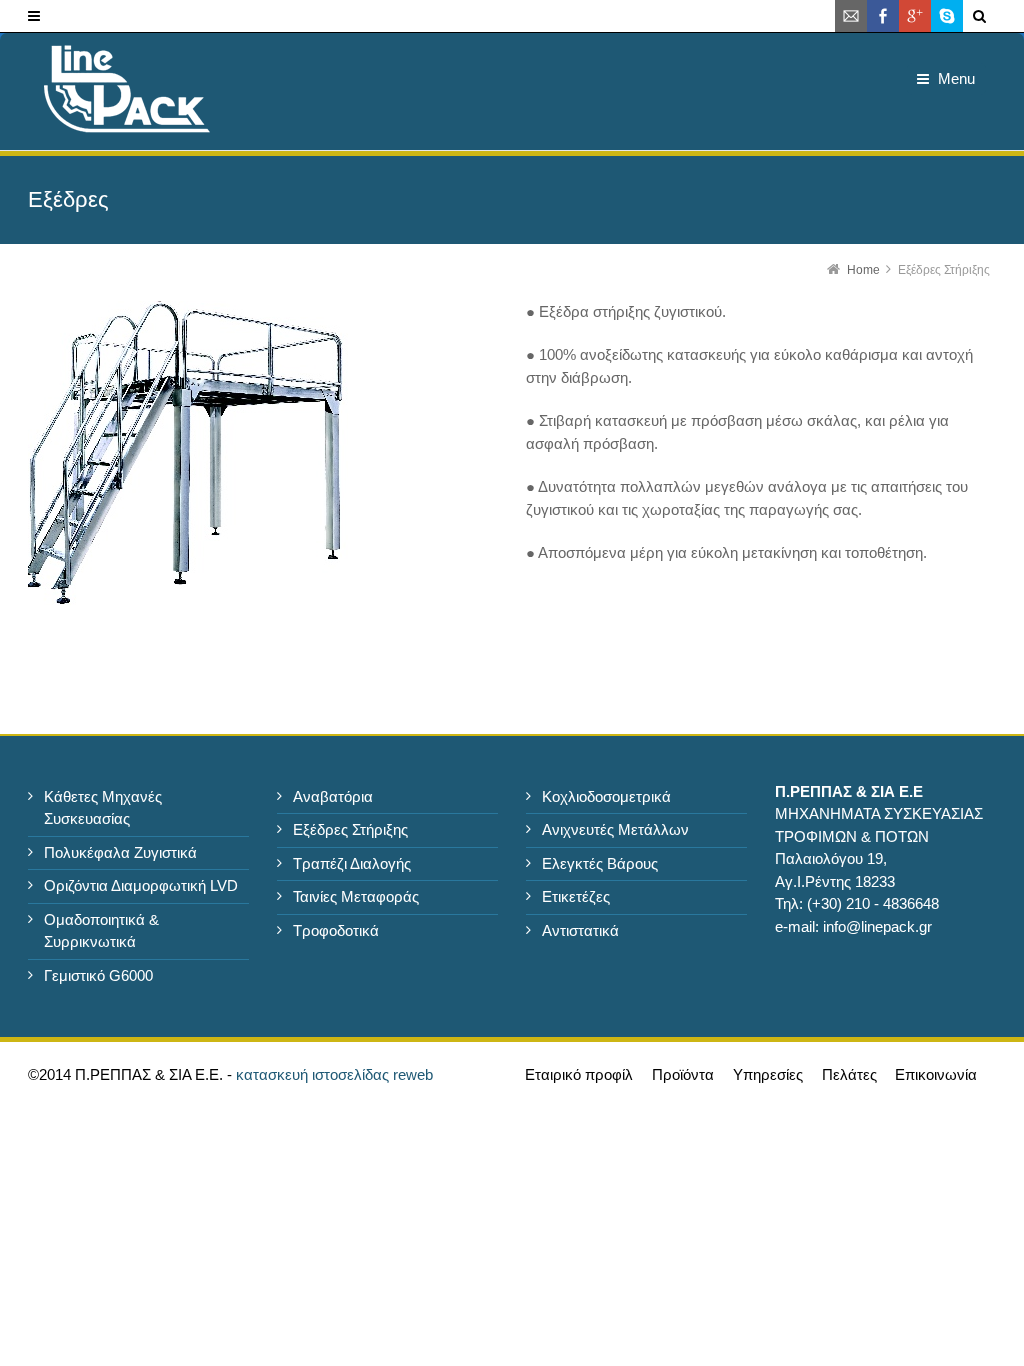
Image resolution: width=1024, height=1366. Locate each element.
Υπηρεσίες (768, 1074)
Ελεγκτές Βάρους (600, 863)
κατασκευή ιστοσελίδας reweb (334, 1074)
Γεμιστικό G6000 (98, 975)
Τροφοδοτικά (336, 930)
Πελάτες (849, 1074)
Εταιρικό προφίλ (579, 1074)
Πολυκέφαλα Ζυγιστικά (120, 852)
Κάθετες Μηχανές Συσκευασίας (103, 808)
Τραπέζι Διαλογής (352, 863)
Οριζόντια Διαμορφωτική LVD (141, 885)
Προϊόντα (683, 1074)
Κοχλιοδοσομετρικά (606, 796)
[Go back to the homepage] (126, 96)
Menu (956, 78)
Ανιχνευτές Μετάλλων (615, 829)
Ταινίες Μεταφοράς (356, 896)
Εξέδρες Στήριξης (350, 829)
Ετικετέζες (576, 896)
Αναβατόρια (333, 796)
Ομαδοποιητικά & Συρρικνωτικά (101, 931)
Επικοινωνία (936, 1074)
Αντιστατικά (580, 930)
